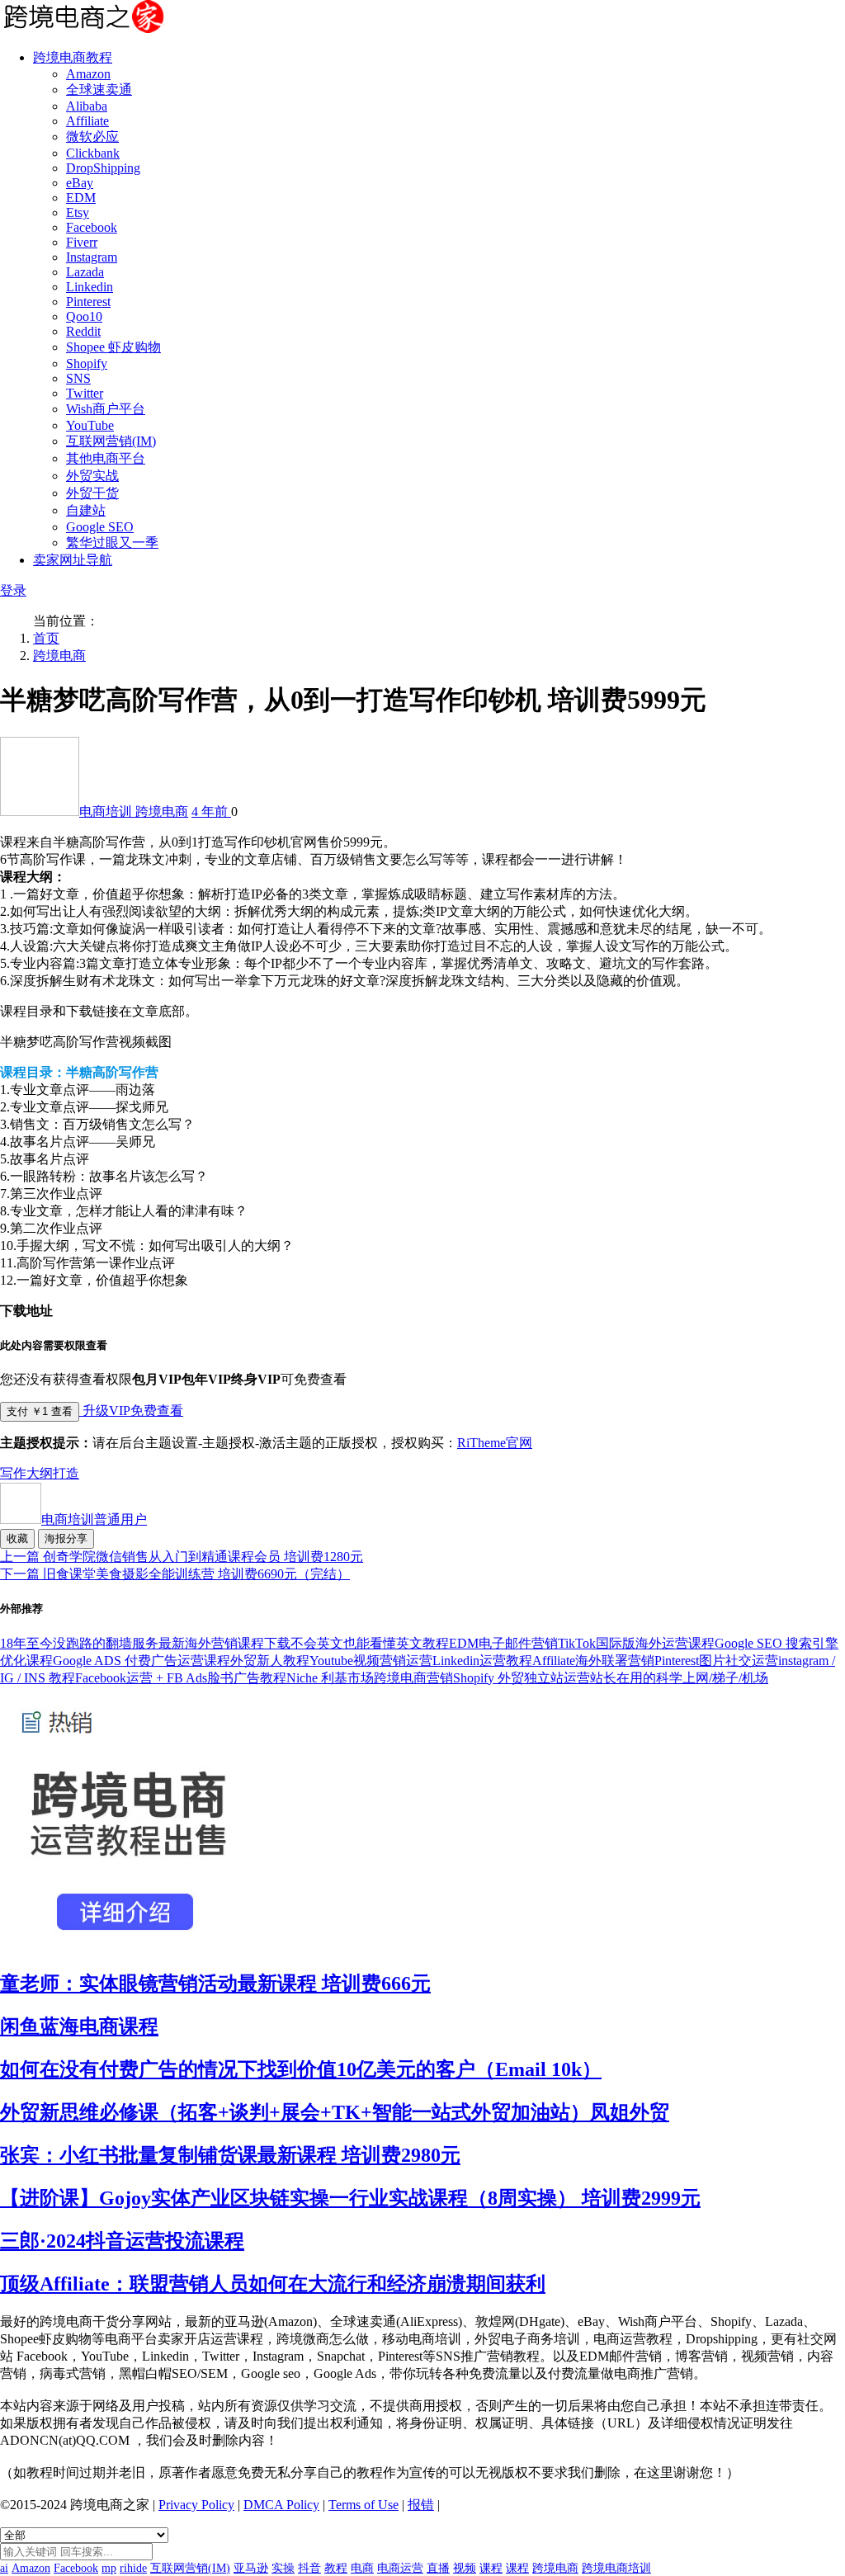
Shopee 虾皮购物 (113, 347)
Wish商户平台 (106, 409)
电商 (362, 2568)
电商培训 (107, 811)
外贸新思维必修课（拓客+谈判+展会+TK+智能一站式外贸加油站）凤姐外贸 (335, 2112)
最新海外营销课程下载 (224, 1643)
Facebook (92, 227)
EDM (81, 198)
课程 (491, 2568)
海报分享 (66, 1538)
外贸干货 (92, 493)
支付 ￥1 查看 (40, 1411)
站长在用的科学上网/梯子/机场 (679, 1678)
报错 (421, 2505)
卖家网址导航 (73, 560)
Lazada (85, 272)
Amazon (88, 74)
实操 (283, 2568)
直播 (438, 2568)
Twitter (85, 393)
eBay (80, 183)
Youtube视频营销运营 (371, 1661)
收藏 (17, 1538)
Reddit (83, 331)
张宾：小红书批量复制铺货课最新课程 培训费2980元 (230, 2155)
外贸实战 (92, 476)
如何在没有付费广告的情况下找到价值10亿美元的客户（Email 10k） (301, 2069)
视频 (465, 2568)
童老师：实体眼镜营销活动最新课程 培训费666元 (215, 1984)
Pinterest (88, 302)
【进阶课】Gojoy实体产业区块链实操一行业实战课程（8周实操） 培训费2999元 (350, 2198)
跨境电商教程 (73, 57)
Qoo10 (84, 316)
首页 (46, 638)
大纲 (40, 1473)
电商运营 (400, 2568)
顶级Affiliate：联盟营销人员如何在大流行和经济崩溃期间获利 (273, 2284)
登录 (13, 590)
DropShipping (103, 168)
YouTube (90, 425)
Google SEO (100, 527)
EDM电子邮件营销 (503, 1643)
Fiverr (82, 242)
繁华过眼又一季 (112, 543)
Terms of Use (363, 2505)
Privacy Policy (196, 2505)
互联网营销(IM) (111, 441)
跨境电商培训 (616, 2568)
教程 (336, 2568)
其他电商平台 (106, 458)
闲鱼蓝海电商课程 (79, 2026)
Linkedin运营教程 (482, 1661)
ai (4, 2568)
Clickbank (93, 153)
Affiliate (87, 121)
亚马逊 (251, 2568)
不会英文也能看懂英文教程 (370, 1643)
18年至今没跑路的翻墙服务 (79, 1643)
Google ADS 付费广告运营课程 (142, 1661)
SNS (78, 378)
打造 (66, 1473)
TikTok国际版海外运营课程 (636, 1643)
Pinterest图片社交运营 (716, 1661)
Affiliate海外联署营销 (593, 1661)
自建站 (86, 510)
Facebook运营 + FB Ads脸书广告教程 (181, 1678)
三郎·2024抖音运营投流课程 (122, 2241)
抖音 (309, 2568)
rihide (133, 2568)
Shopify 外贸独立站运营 (522, 1678)
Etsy (78, 212)
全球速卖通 (99, 90)
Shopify (87, 363)
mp (109, 2568)
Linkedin (90, 287)
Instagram (92, 257)
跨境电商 (59, 656)
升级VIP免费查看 (131, 1411)
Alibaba (87, 106)
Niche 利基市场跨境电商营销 (370, 1678)
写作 (13, 1473)
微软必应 (92, 137)
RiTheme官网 (495, 1443)
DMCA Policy (281, 2505)
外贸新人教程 (270, 1661)
